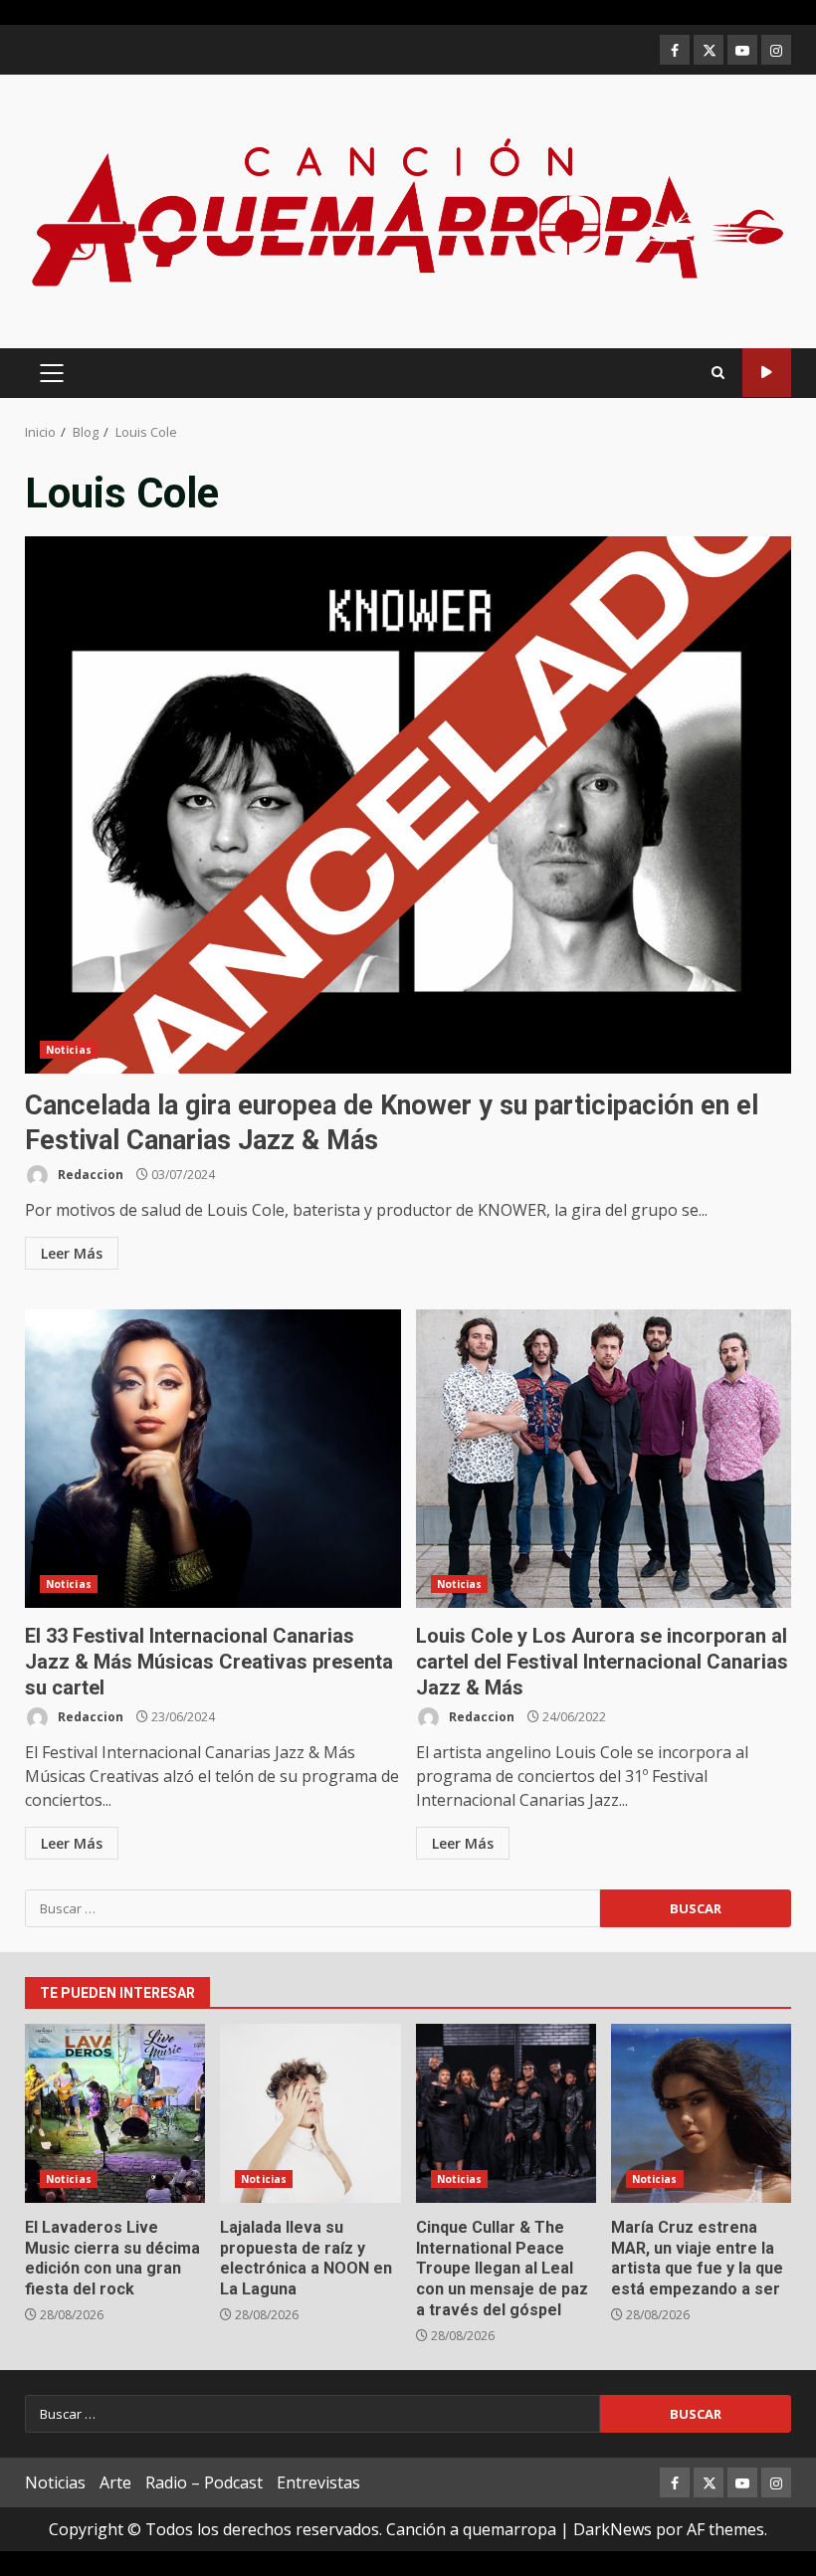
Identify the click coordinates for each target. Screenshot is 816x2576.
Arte (115, 2482)
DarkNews (612, 2529)
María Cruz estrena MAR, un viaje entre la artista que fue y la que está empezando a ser (701, 2113)
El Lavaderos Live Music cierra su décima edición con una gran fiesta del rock (115, 2113)
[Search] (718, 373)
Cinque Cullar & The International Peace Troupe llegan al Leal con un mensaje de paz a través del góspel (506, 2113)
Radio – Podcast (204, 2482)
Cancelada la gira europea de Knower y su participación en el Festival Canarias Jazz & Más (408, 805)
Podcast (767, 373)
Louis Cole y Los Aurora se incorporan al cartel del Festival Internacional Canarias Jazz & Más (604, 1459)
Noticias (69, 1050)
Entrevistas (318, 2482)
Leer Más (72, 1253)
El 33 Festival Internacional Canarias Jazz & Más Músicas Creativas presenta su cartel (213, 1459)
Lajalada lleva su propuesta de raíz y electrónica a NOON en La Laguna (310, 2113)
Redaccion (89, 1175)
